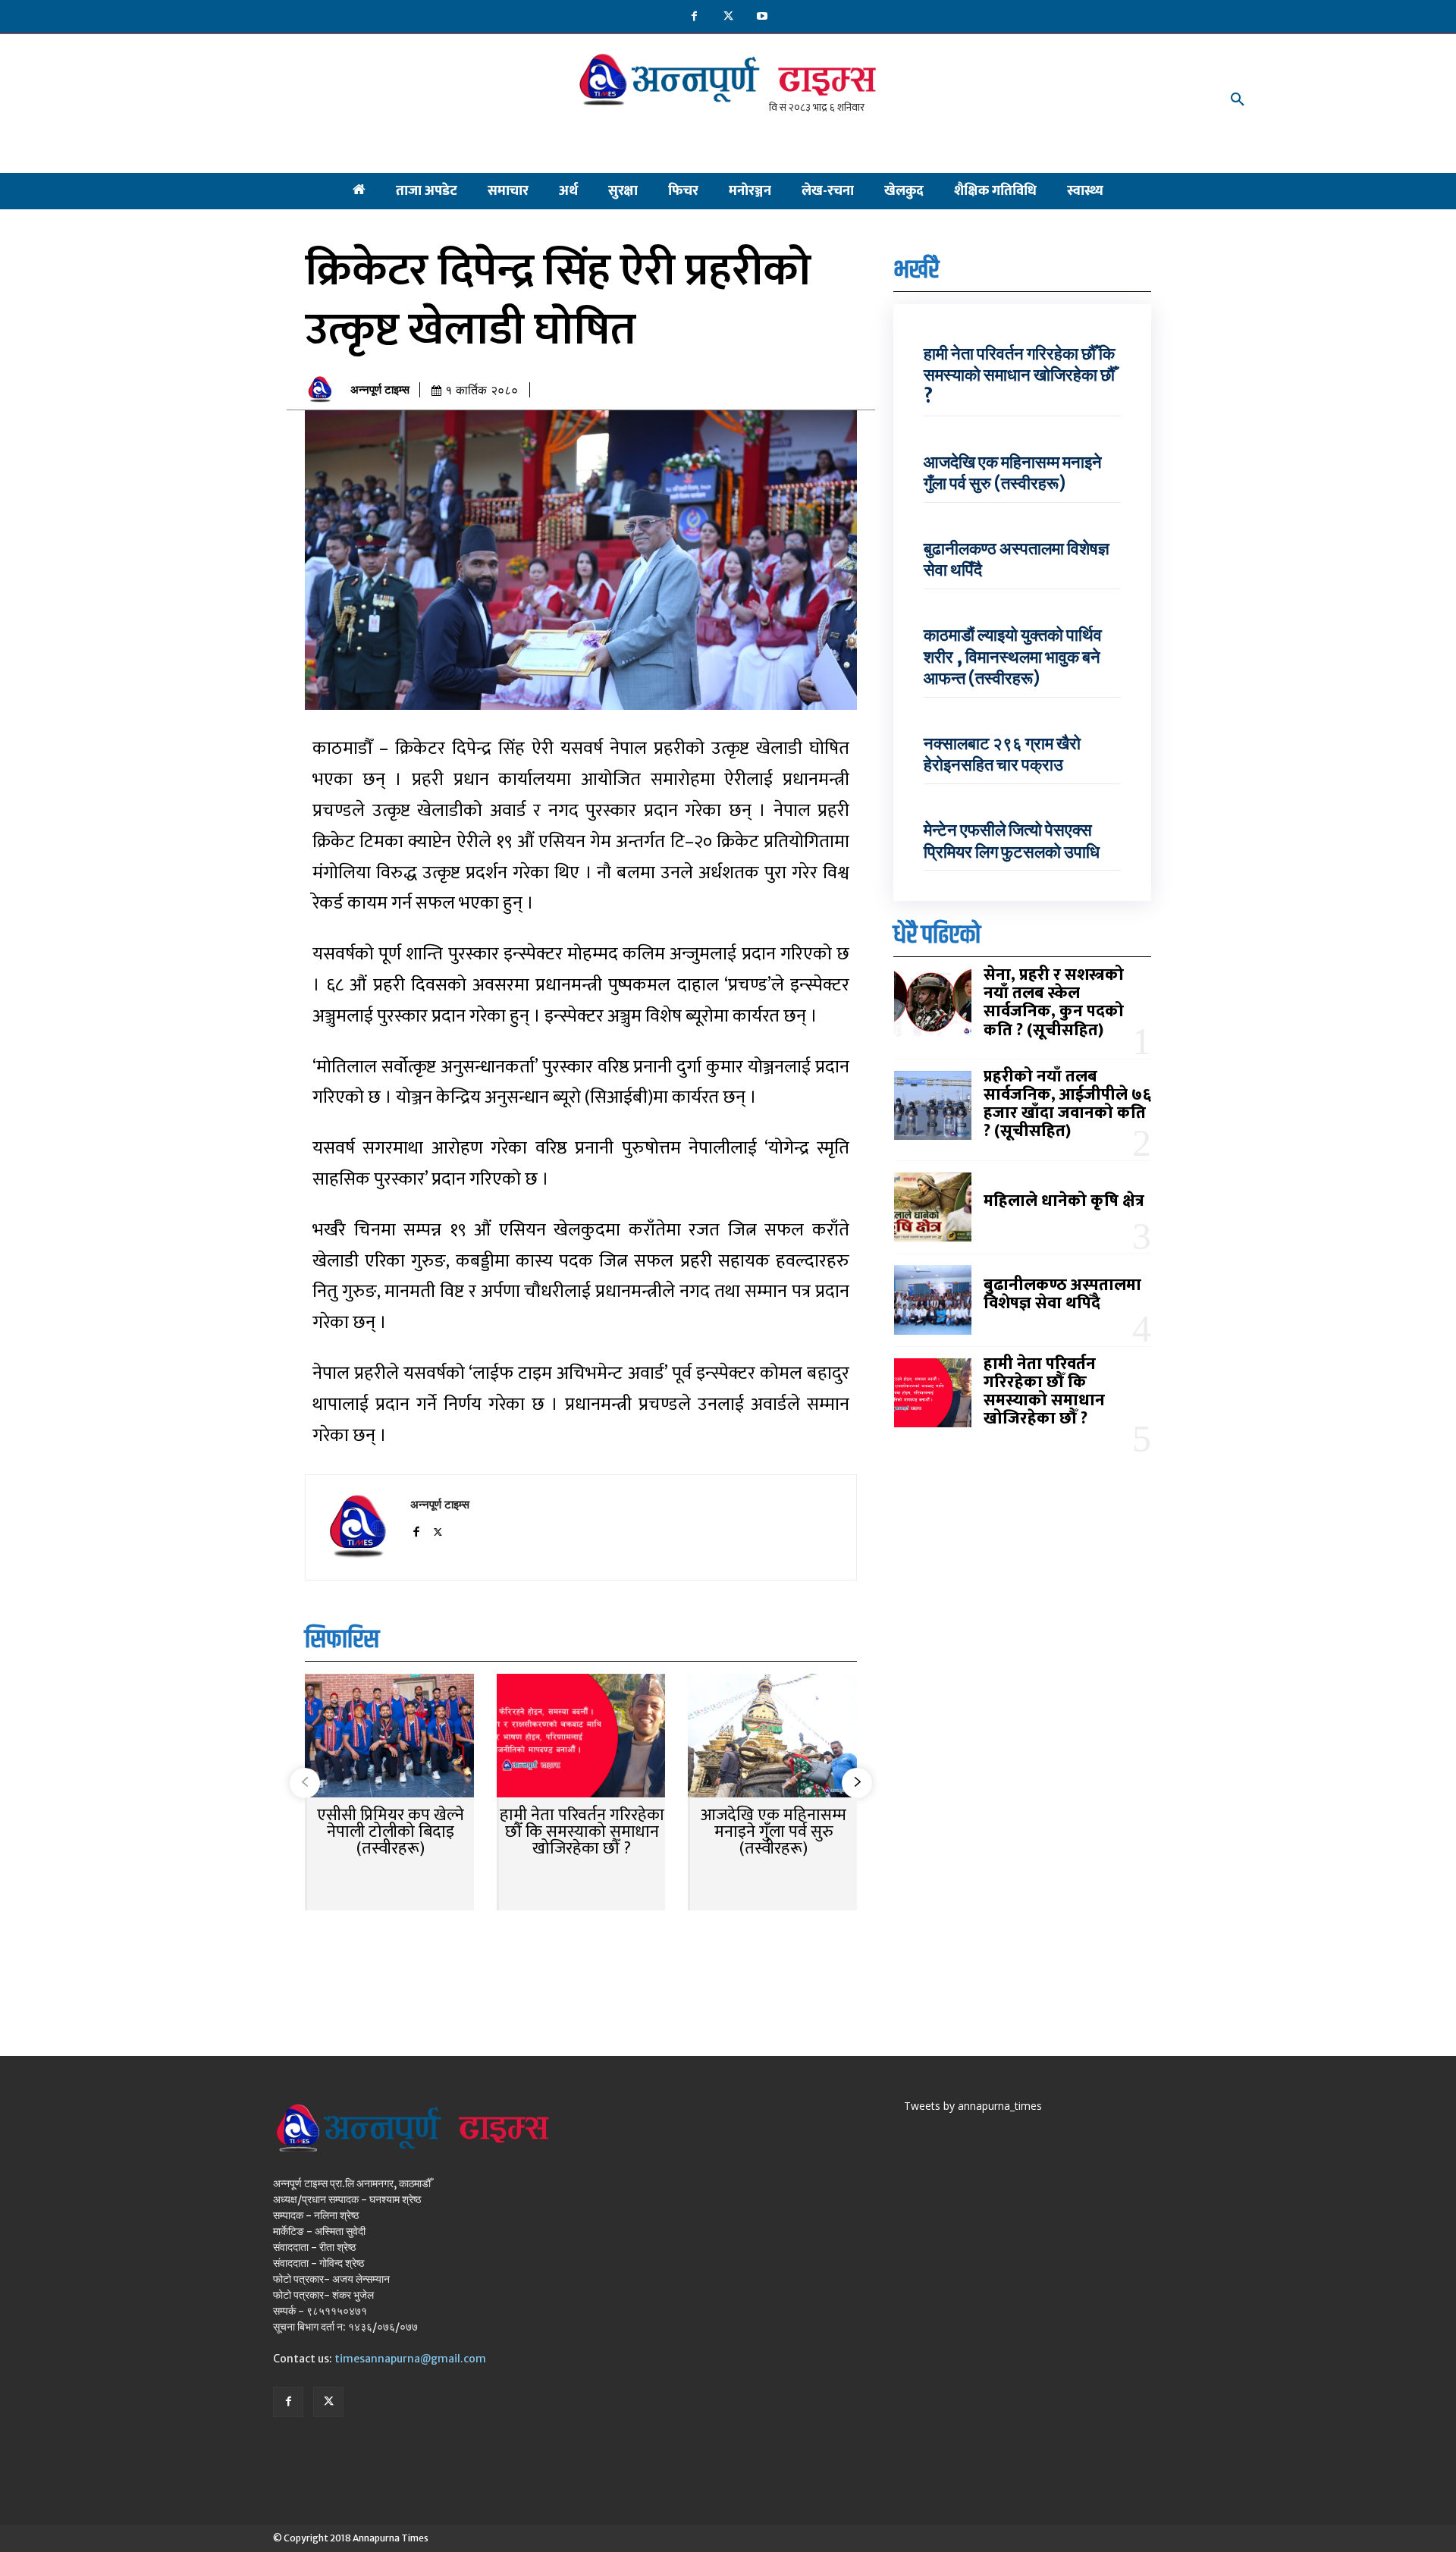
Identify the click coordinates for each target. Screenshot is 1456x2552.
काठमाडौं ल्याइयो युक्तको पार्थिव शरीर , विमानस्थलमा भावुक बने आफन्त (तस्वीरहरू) (1013, 656)
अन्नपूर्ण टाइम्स (380, 390)
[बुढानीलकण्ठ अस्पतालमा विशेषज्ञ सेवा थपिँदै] (933, 1300)
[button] (1238, 100)
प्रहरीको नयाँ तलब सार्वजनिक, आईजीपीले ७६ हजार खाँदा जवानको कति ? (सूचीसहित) (1067, 1104)
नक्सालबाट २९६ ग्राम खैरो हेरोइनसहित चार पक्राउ (1002, 754)
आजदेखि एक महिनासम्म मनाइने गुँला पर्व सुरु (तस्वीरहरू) (773, 1832)
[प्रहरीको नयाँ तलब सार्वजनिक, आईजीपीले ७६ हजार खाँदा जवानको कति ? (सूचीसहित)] (933, 1106)
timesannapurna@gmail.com (410, 2359)
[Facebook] (694, 17)
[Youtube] (763, 17)
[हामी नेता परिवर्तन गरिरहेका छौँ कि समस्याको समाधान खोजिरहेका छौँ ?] (581, 1737)
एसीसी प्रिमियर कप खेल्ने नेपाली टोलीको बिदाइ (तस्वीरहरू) (391, 1832)
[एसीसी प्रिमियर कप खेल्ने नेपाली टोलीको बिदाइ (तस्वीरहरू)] (389, 1737)
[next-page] (857, 1783)
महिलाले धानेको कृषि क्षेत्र (1064, 1201)
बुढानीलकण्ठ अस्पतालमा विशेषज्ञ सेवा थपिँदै (1062, 1294)
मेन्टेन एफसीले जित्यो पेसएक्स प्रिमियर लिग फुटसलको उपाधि (1013, 841)
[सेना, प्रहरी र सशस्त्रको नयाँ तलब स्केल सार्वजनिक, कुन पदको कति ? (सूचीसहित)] (933, 1004)
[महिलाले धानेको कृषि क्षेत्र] (933, 1207)
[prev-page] (305, 1783)
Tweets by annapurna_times (973, 2106)
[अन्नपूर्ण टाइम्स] (324, 390)
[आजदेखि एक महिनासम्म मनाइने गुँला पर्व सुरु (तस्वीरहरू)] (772, 1737)
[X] (728, 17)
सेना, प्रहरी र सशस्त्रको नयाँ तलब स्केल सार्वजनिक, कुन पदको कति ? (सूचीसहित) (1054, 1003)
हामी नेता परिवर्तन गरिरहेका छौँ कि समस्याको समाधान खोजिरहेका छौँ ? (582, 1832)
